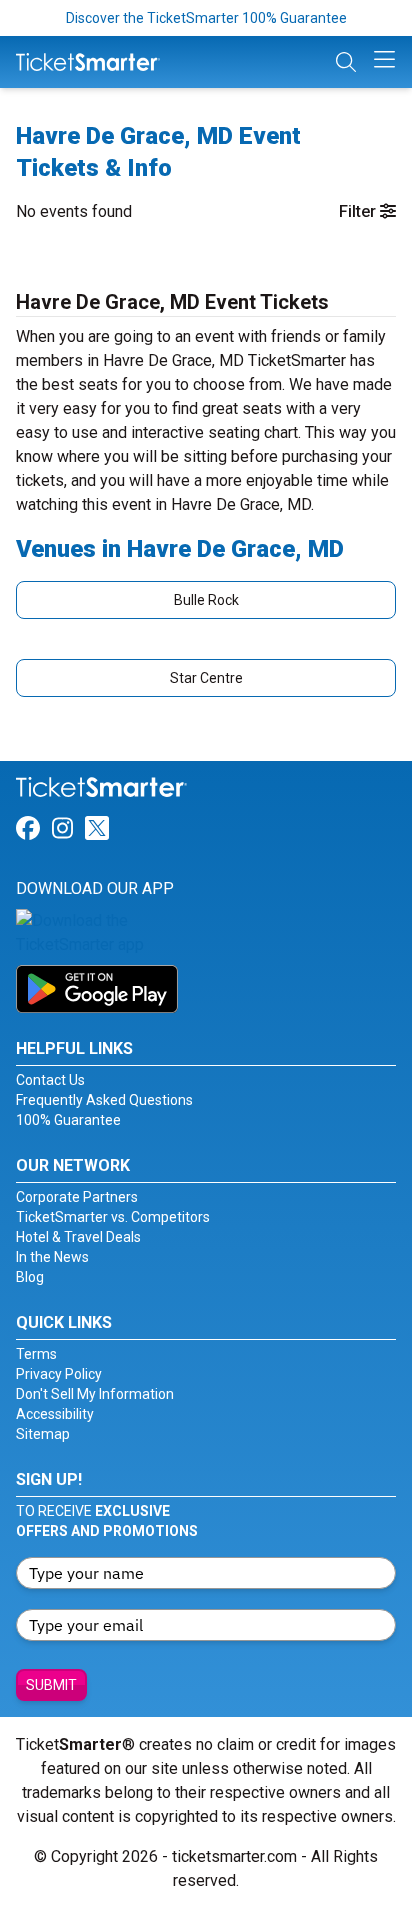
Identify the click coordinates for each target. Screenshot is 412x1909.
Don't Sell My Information (95, 1394)
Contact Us (50, 1080)
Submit (51, 1685)
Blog (30, 1277)
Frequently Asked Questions (104, 1100)
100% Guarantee (68, 1120)
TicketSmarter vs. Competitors (113, 1217)
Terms (36, 1354)
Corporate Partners (77, 1197)
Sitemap (43, 1434)
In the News (52, 1257)
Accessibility (55, 1414)
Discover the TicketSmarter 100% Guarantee (206, 18)
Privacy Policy (59, 1374)
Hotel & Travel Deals (78, 1237)
